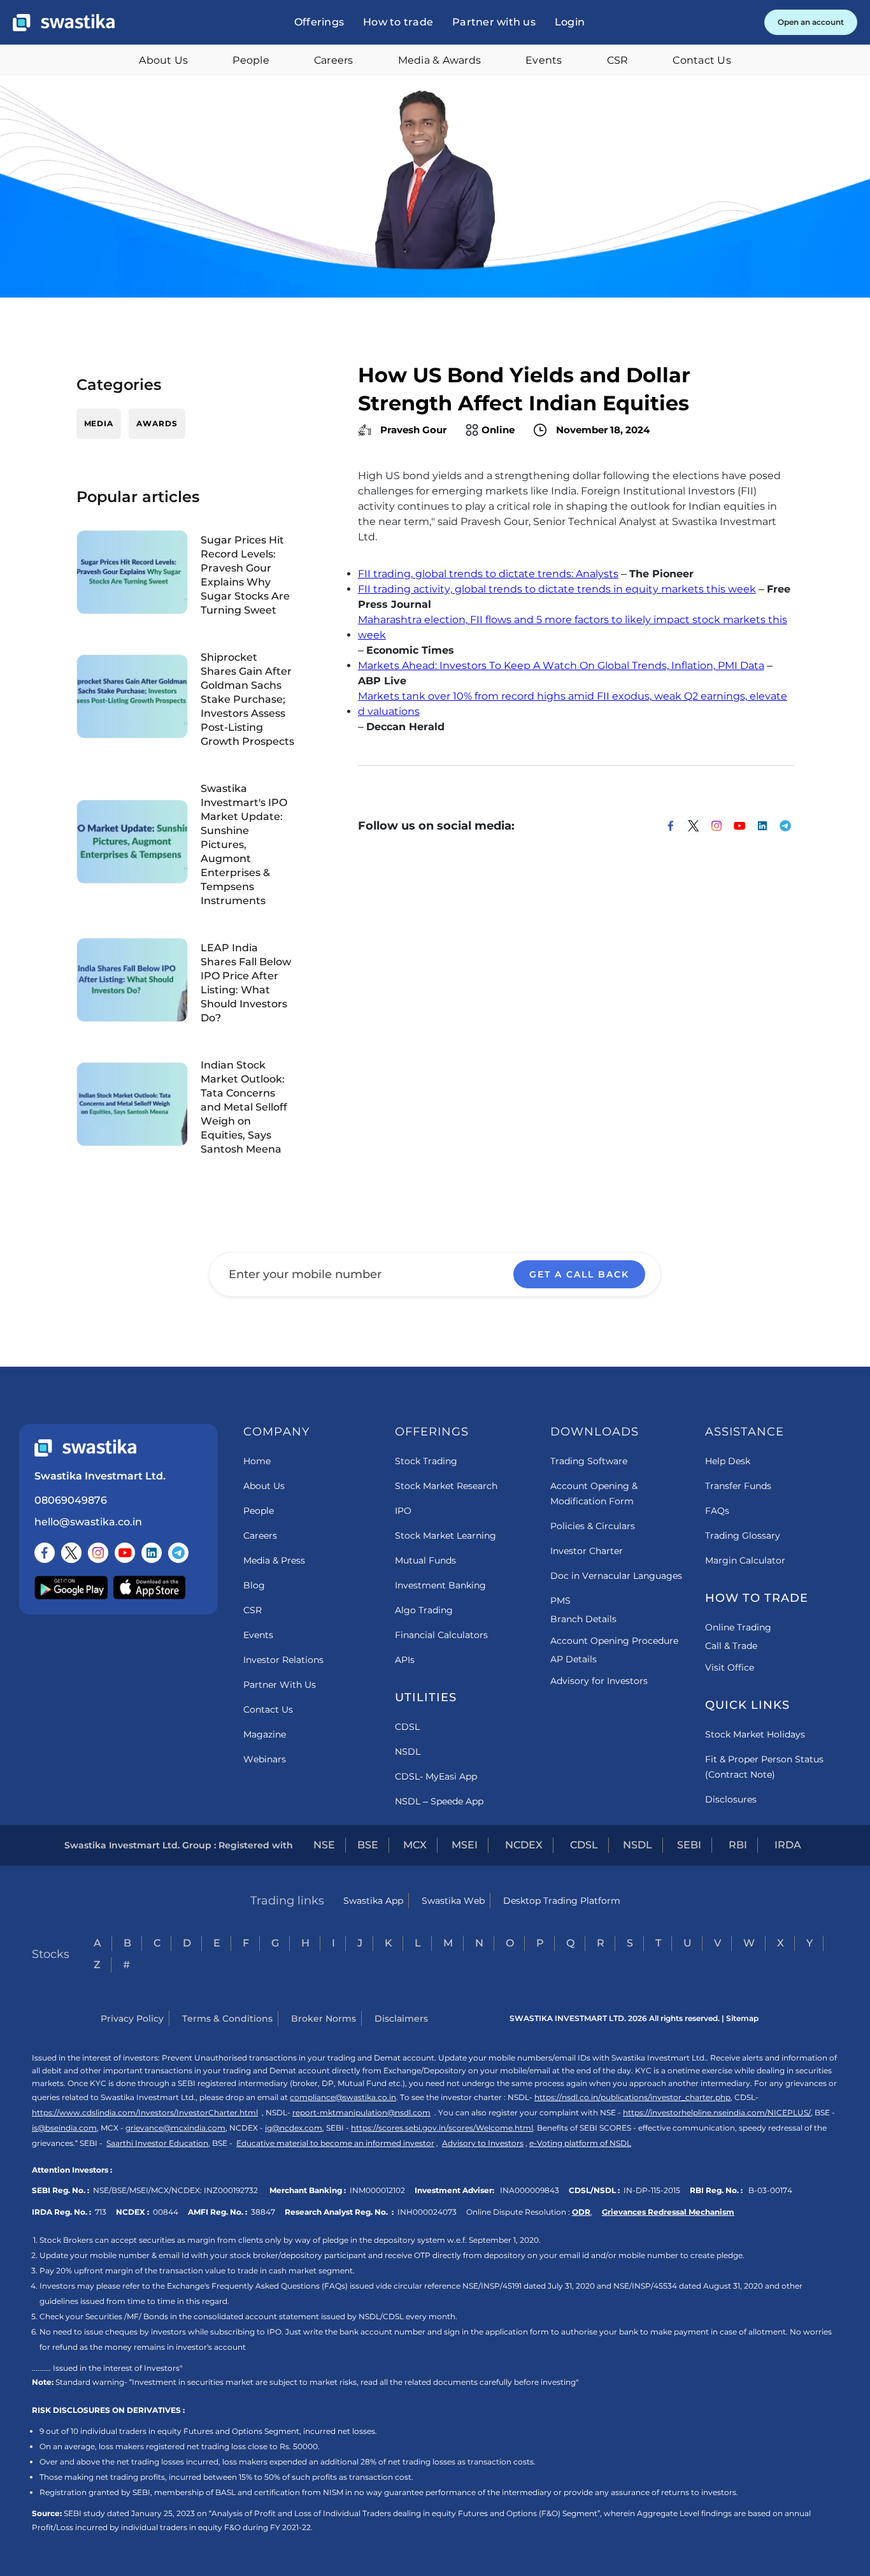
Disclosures (731, 1799)
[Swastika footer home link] (85, 1448)
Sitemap (742, 2018)
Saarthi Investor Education (157, 2143)
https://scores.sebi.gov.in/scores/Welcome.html (442, 2128)
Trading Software (589, 1461)
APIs (405, 1660)
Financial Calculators (441, 1635)
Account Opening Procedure (614, 1641)
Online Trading (738, 1627)
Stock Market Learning (446, 1536)
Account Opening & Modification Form (594, 1493)
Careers (334, 60)
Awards (157, 423)
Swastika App (373, 1901)
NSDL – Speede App (439, 1801)
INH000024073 (427, 2212)
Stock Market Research (446, 1486)
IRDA (788, 1845)
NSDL (408, 1752)
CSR (618, 60)
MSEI (465, 1845)
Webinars (265, 1759)
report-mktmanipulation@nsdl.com (361, 2112)
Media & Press (274, 1560)
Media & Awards (440, 60)
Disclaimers (401, 2018)
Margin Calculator (745, 1560)
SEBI (689, 1845)
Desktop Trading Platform (562, 1901)
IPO (403, 1511)
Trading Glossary (743, 1536)
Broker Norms (324, 2018)
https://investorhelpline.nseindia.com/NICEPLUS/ (717, 2112)
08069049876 (71, 1500)
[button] (319, 22)
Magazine (265, 1734)
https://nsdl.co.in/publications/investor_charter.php (632, 2097)
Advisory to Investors (483, 2143)
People (251, 60)
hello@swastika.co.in (88, 1522)
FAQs (717, 1511)
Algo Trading (424, 1610)
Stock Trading (426, 1461)
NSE (324, 1845)
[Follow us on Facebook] (45, 1553)
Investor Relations (283, 1660)
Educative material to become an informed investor (335, 2143)
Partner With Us (280, 1685)
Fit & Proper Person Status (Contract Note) (764, 1767)
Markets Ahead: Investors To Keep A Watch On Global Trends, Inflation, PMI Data (561, 666)
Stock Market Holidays (755, 1734)
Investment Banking (440, 1585)
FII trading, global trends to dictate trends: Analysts (488, 574)
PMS (560, 1601)
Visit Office (730, 1667)
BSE (368, 1845)
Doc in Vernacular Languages (616, 1576)
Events (544, 60)
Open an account (811, 22)
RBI (738, 1845)
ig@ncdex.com (294, 2128)
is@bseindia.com (64, 2128)
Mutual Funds (425, 1560)
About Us (163, 60)
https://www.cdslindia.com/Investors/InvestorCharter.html (145, 2112)
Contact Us (702, 60)
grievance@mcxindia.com (175, 2128)
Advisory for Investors (599, 1681)
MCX (415, 1845)
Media (99, 423)
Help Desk (728, 1461)
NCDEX (524, 1845)
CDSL (407, 1727)
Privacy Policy (132, 2018)
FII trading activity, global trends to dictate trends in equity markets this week (557, 589)
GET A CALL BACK (579, 1274)
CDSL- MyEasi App (436, 1776)
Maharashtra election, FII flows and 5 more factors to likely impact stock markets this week (573, 627)
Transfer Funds (738, 1486)
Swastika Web (453, 1901)
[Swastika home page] (64, 23)
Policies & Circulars (593, 1526)
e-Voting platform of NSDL (580, 2143)
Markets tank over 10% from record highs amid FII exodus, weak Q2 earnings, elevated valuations (573, 704)
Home (257, 1461)
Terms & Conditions (227, 2018)
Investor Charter (587, 1551)
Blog (254, 1585)
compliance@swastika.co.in (343, 2097)
